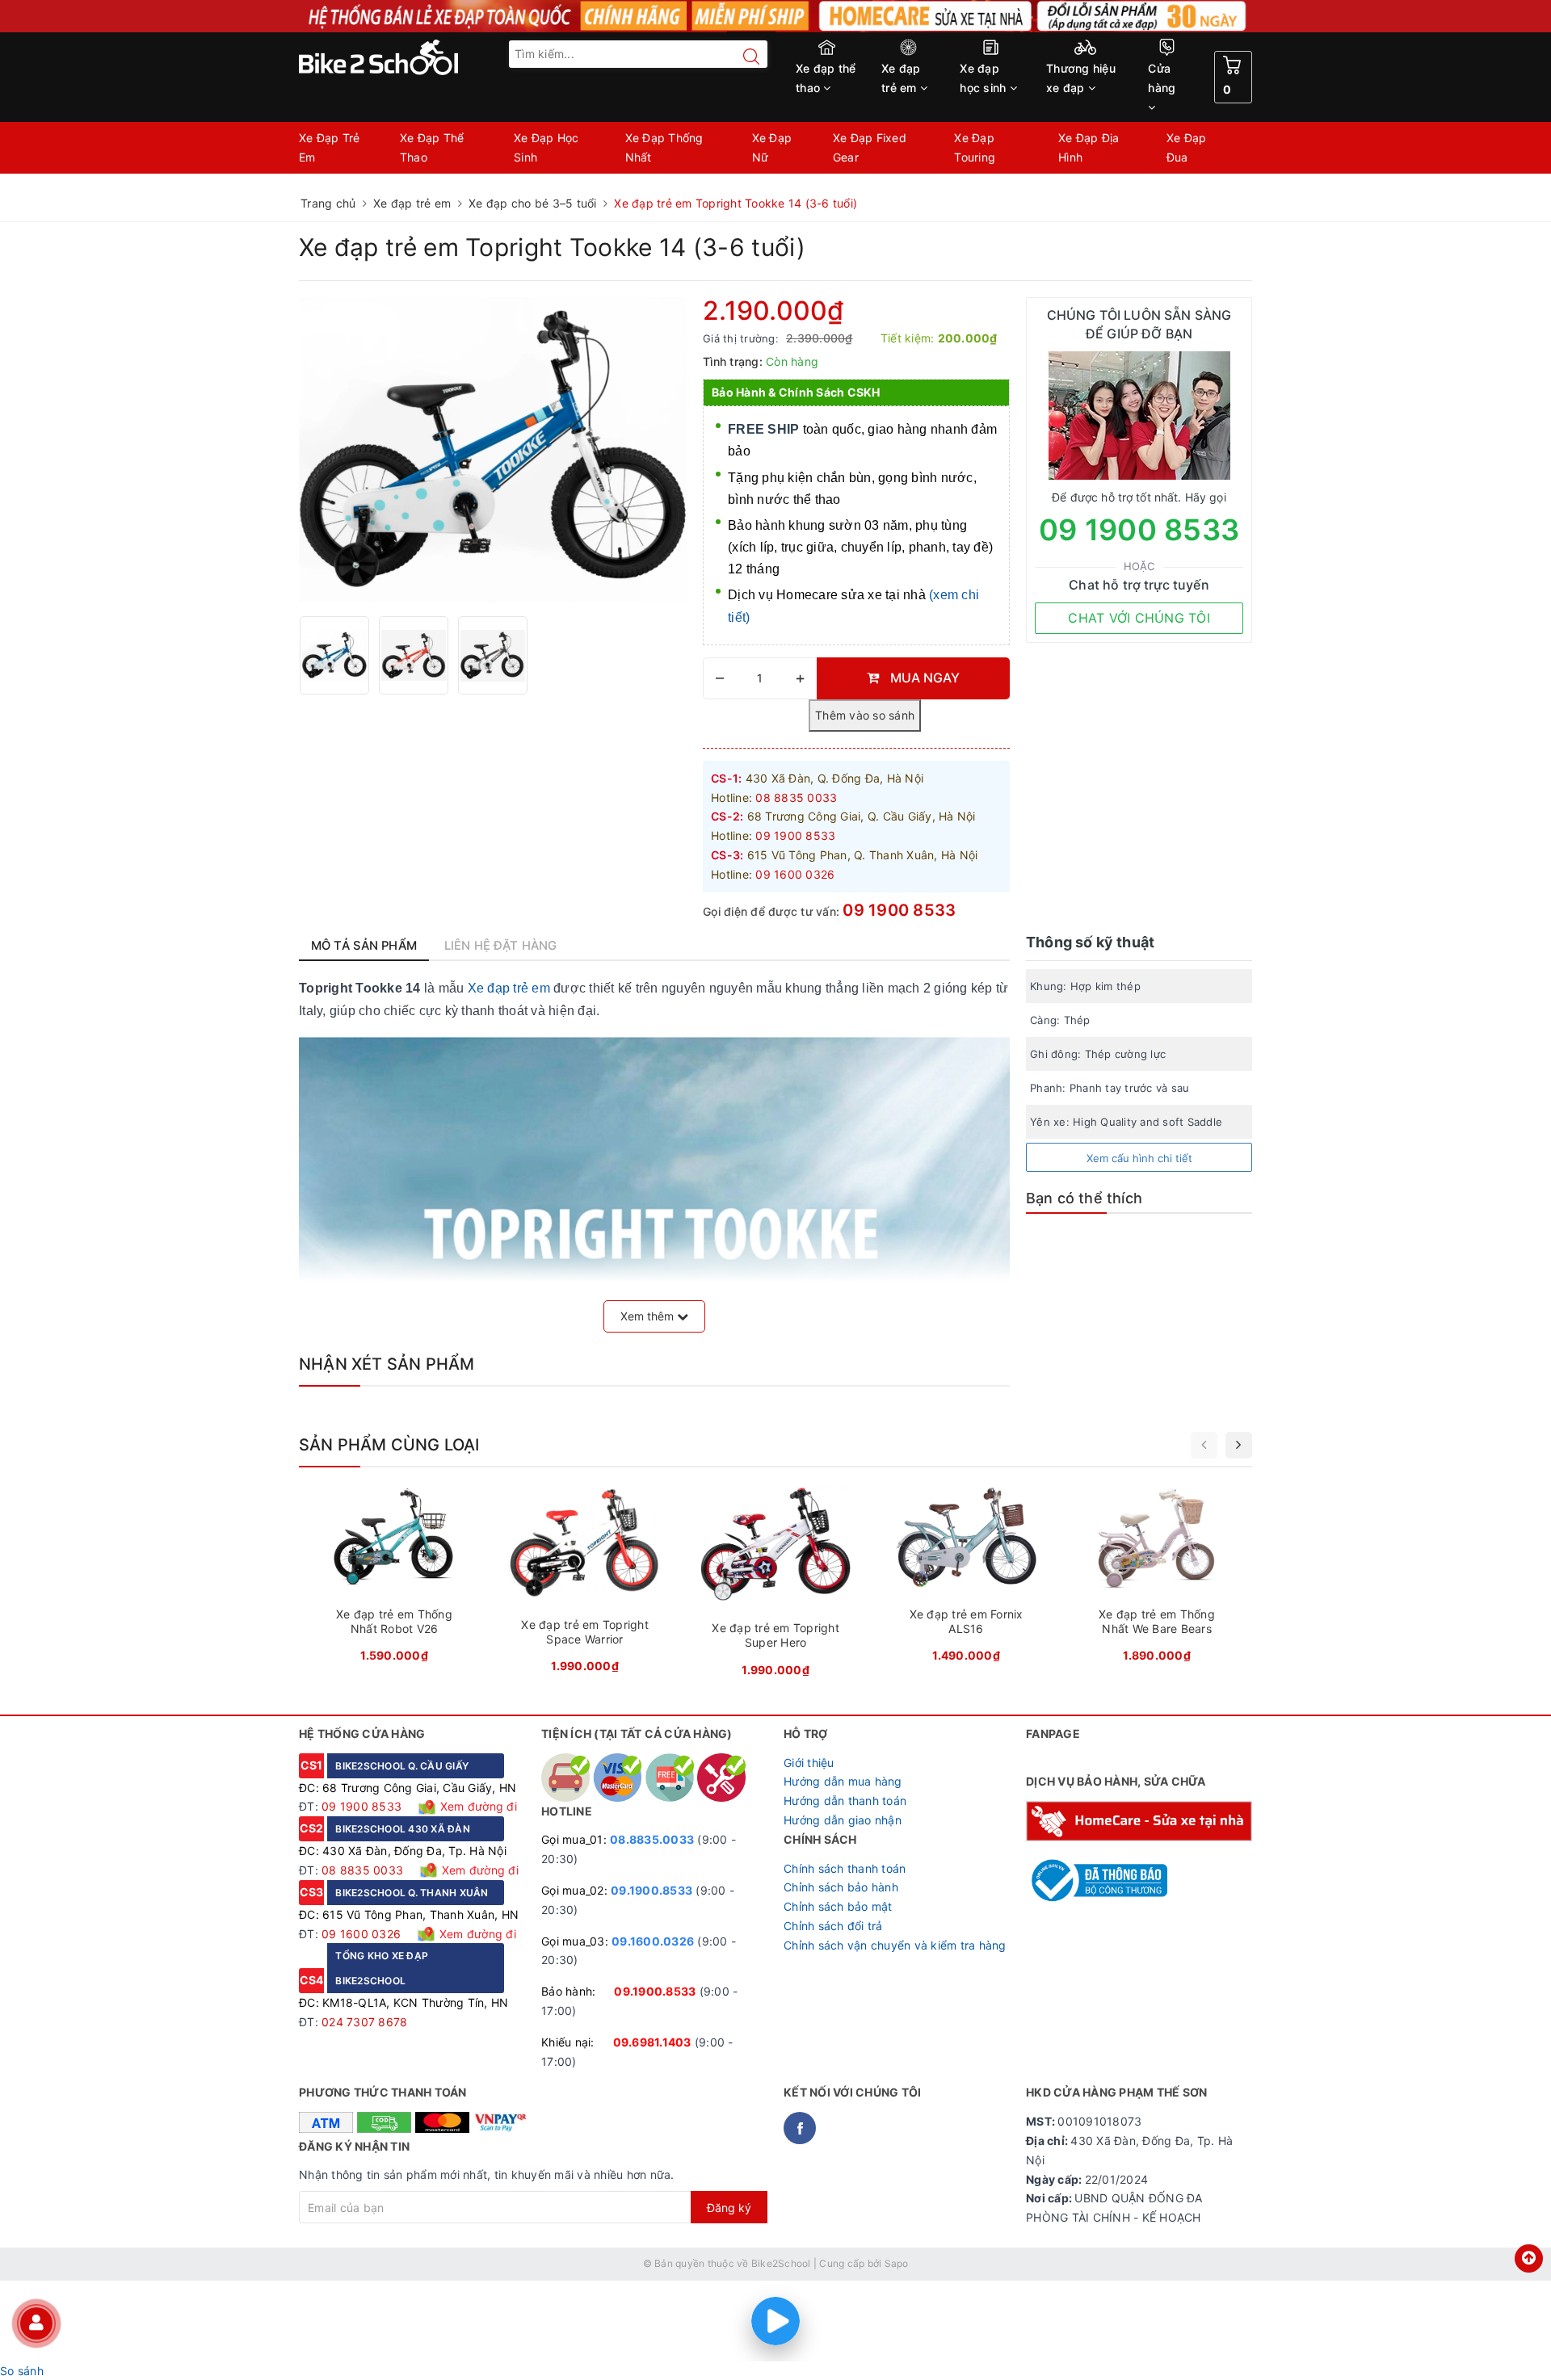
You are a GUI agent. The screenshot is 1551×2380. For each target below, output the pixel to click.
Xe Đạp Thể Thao (432, 147)
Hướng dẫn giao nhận (843, 1820)
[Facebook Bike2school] (800, 2128)
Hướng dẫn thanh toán (845, 1801)
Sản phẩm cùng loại (389, 1445)
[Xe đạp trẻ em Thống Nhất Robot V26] (394, 1579)
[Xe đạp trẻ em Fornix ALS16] (966, 1579)
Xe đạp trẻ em (901, 78)
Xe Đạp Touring (975, 147)
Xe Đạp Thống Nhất (664, 147)
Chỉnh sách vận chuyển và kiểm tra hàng (895, 1945)
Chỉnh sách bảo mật (838, 1906)
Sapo (897, 2263)
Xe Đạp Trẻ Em (330, 147)
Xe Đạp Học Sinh (546, 147)
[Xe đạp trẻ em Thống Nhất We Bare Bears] (1157, 1579)
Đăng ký (729, 2208)
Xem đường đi (477, 1806)
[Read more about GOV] (1097, 1873)
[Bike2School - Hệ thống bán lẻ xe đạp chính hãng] (412, 57)
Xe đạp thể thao (826, 78)
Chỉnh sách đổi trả (833, 1926)
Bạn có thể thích (1084, 1198)
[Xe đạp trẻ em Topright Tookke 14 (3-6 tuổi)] (334, 655)
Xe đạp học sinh (984, 78)
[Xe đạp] (775, 16)
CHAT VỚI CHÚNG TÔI (1139, 618)
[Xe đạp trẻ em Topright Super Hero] (775, 1587)
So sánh (22, 2371)
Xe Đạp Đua (1187, 147)
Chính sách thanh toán (845, 1868)
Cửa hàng (1162, 78)
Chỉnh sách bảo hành (841, 1887)
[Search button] (743, 57)
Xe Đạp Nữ (772, 147)
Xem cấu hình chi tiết (1139, 1158)
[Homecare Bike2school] (1139, 1820)
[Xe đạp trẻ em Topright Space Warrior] (585, 1585)
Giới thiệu (809, 1763)
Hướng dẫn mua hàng (843, 1781)
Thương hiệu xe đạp (1081, 78)
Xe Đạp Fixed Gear (870, 147)
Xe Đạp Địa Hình (1089, 147)
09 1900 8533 (899, 910)
